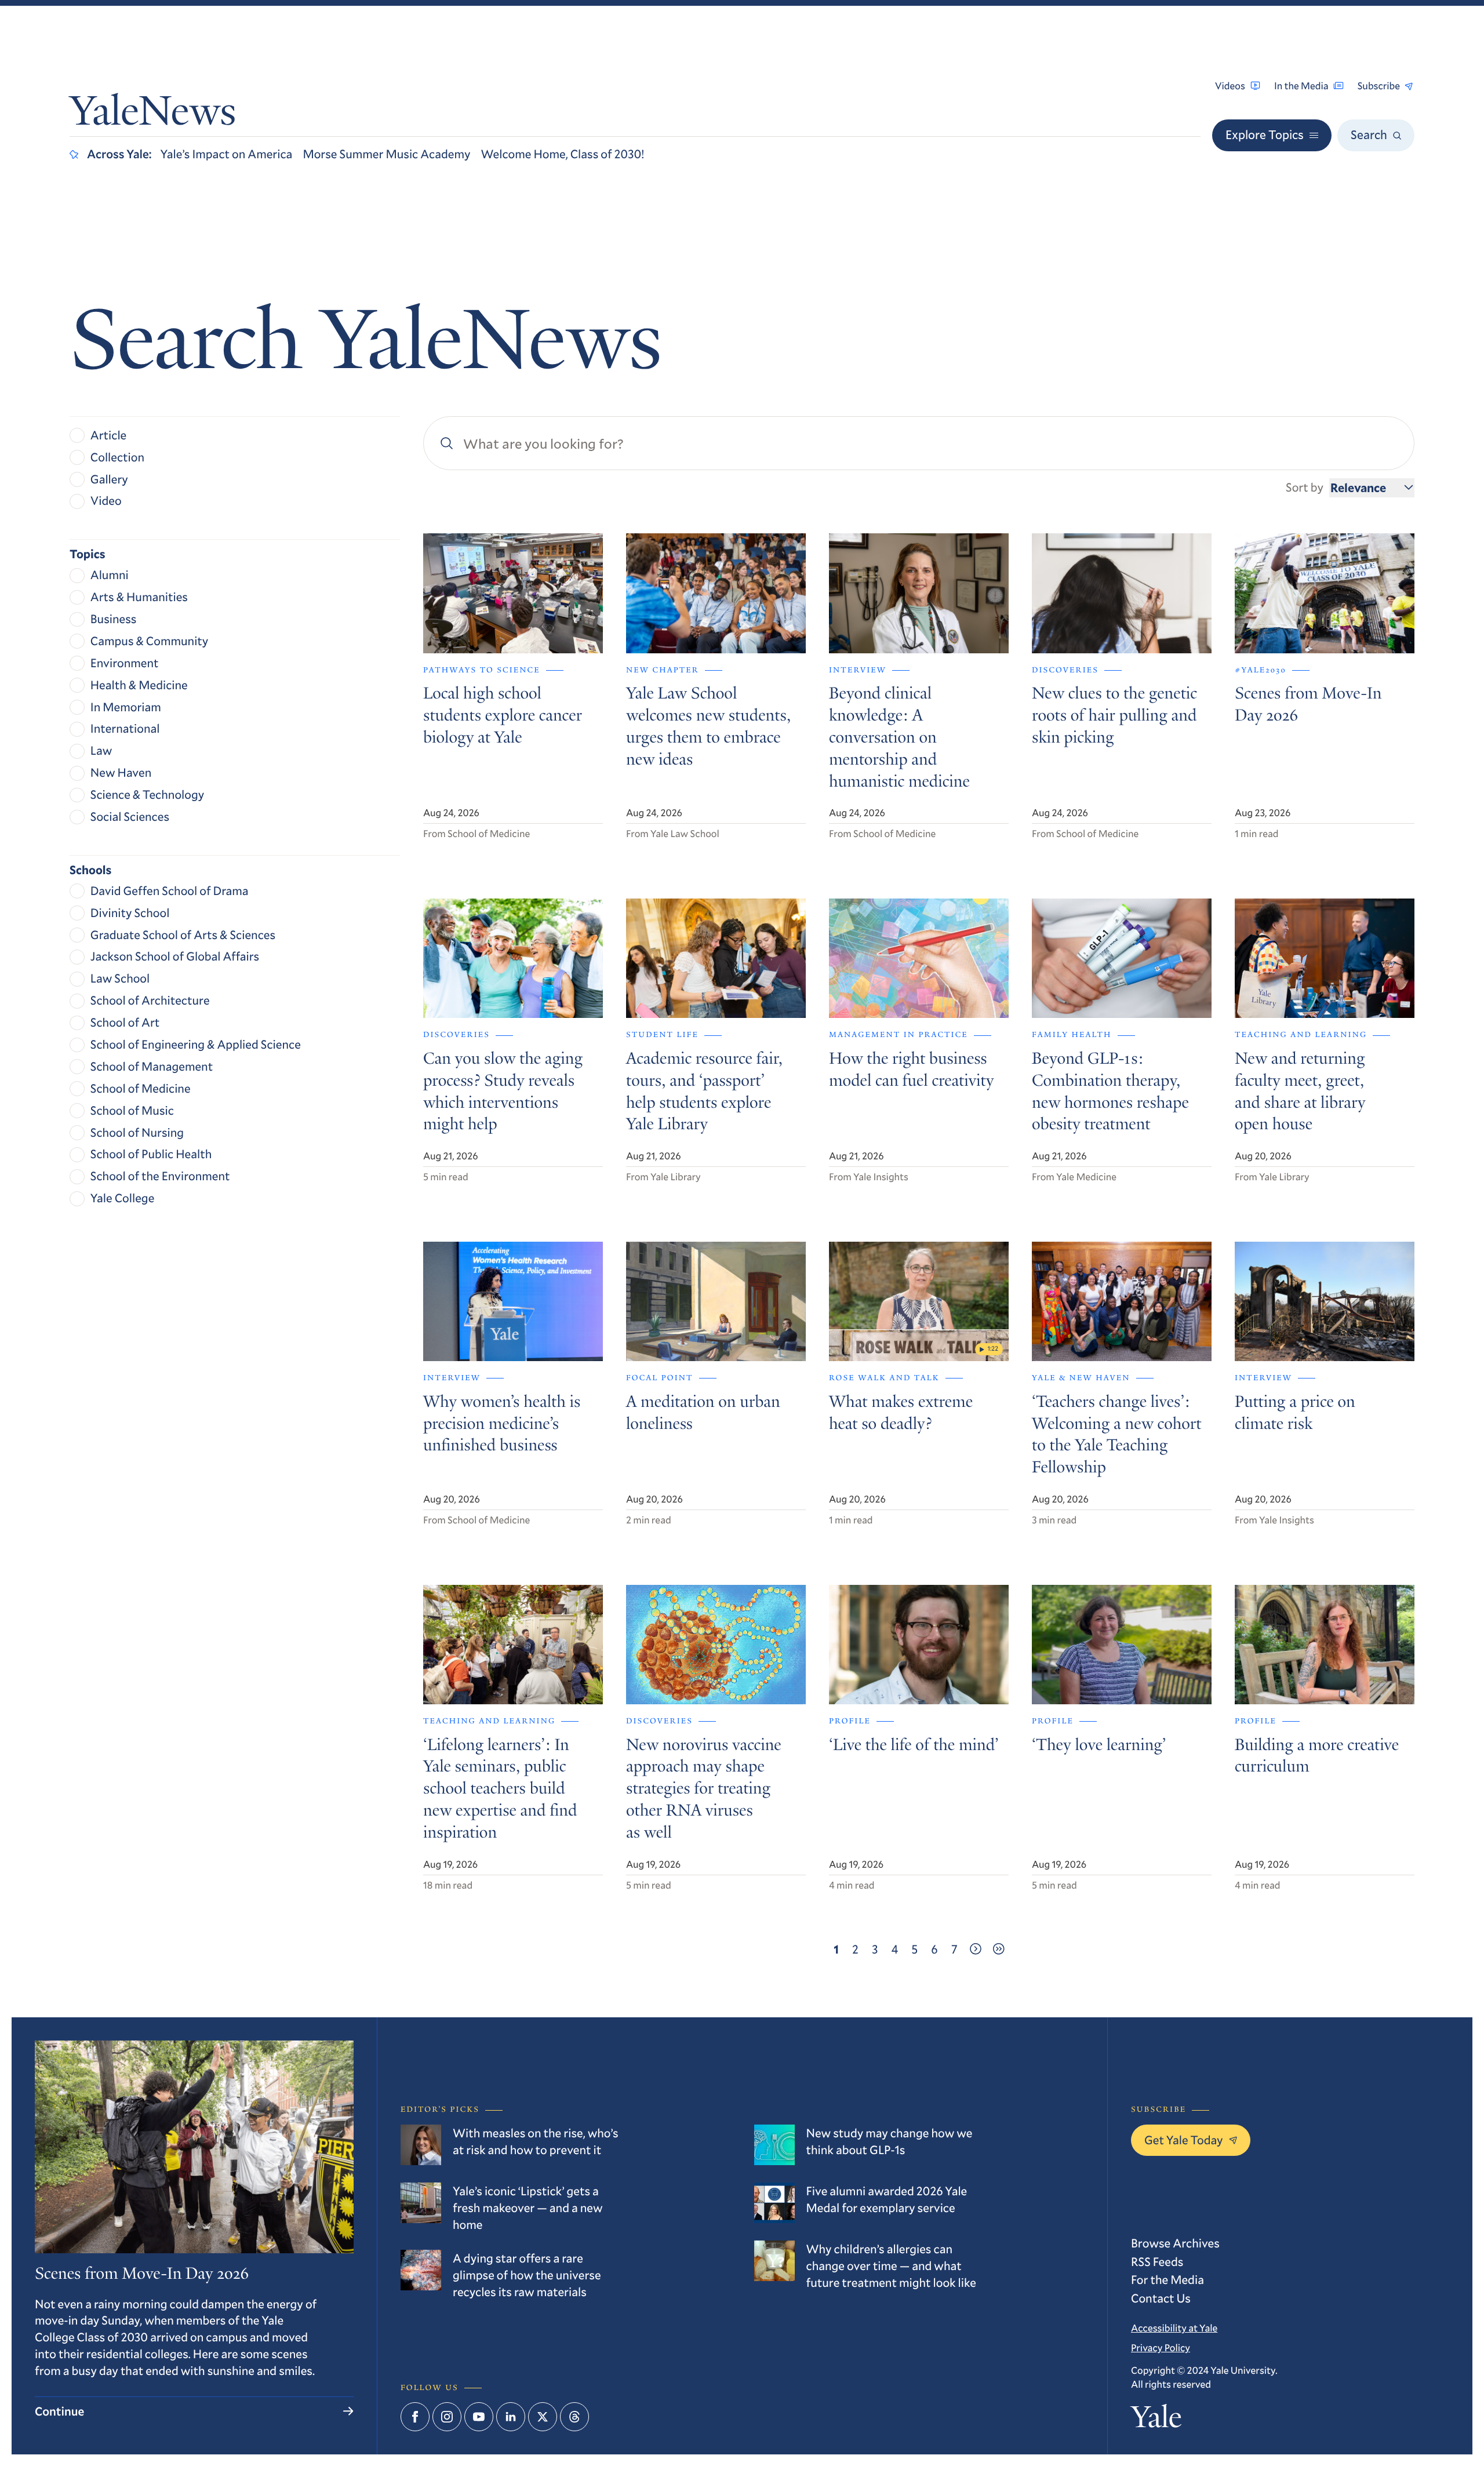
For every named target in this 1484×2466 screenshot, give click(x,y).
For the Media (1167, 2279)
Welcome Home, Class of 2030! (563, 154)
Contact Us (1161, 2298)
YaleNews (153, 115)
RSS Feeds (1157, 2261)
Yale (1156, 2421)
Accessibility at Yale (1174, 2328)
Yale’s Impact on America (227, 154)
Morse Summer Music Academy (386, 154)
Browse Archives (1175, 2243)
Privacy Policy (1161, 2347)
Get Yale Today (1184, 2140)
